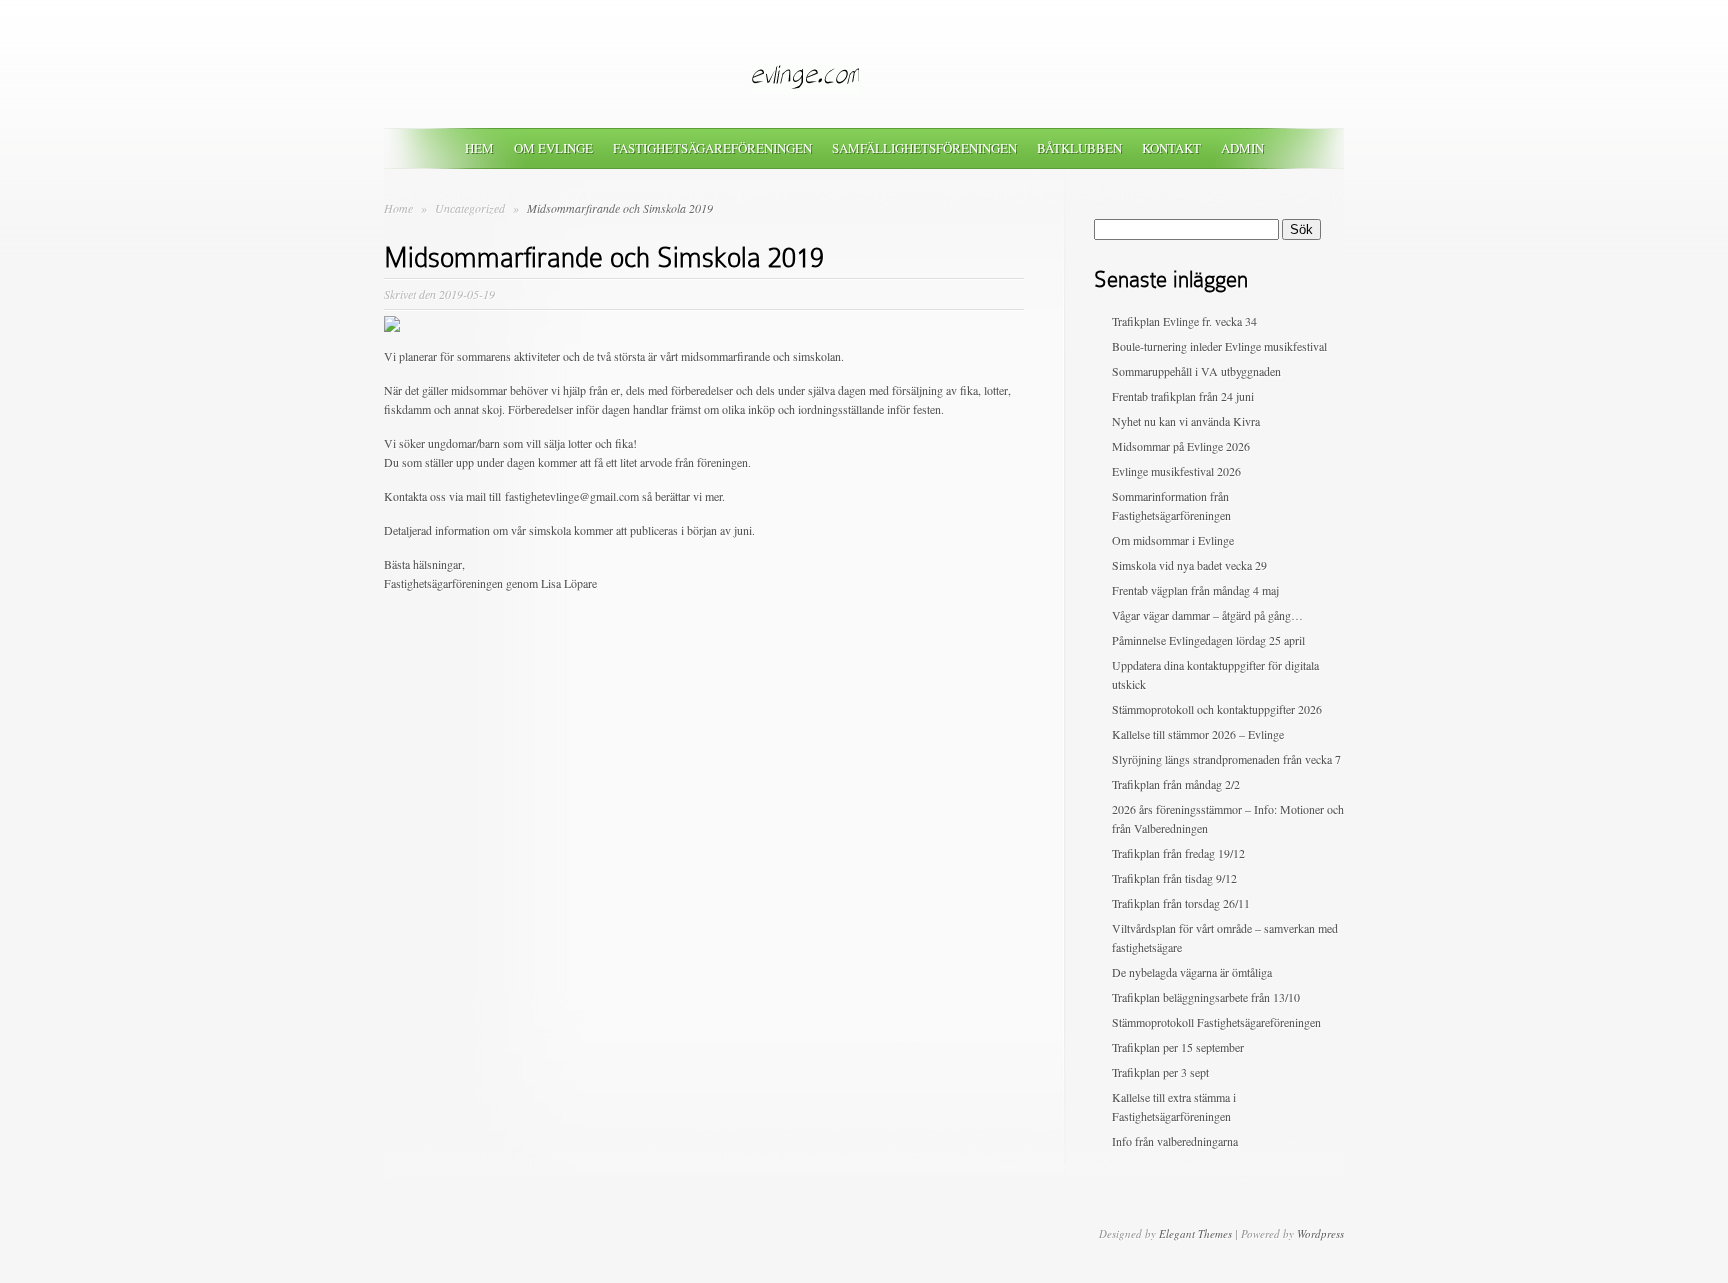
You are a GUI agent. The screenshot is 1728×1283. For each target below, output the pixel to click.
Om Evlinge (553, 148)
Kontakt (1171, 148)
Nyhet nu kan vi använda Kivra (1186, 421)
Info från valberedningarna (1175, 1141)
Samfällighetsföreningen (924, 148)
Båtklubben (1079, 148)
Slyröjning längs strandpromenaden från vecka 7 (1226, 759)
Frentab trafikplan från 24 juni (1183, 396)
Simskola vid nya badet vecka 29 (1189, 565)
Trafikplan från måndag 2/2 (1176, 784)
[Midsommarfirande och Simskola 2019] (392, 327)
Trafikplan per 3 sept (1160, 1072)
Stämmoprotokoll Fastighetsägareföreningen (1216, 1022)
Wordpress (1320, 1233)
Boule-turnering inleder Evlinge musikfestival (1219, 346)
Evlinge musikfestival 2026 (1176, 471)
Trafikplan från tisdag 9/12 (1174, 878)
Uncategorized (471, 208)
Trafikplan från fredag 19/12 (1178, 853)
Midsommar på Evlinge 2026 (1181, 446)
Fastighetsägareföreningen (712, 148)
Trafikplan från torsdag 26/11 (1181, 903)
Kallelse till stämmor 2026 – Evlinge (1198, 734)
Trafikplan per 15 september (1178, 1047)
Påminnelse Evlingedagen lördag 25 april (1208, 640)
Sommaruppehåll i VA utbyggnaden (1196, 371)
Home (398, 208)
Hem (479, 148)
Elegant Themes (1195, 1233)
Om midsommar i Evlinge (1173, 540)
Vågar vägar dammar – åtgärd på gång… (1207, 615)
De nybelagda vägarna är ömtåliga (1192, 972)
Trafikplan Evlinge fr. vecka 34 (1184, 321)
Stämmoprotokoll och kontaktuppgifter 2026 (1217, 709)
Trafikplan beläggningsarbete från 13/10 (1206, 997)
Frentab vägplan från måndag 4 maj (1195, 590)
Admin (1242, 148)
